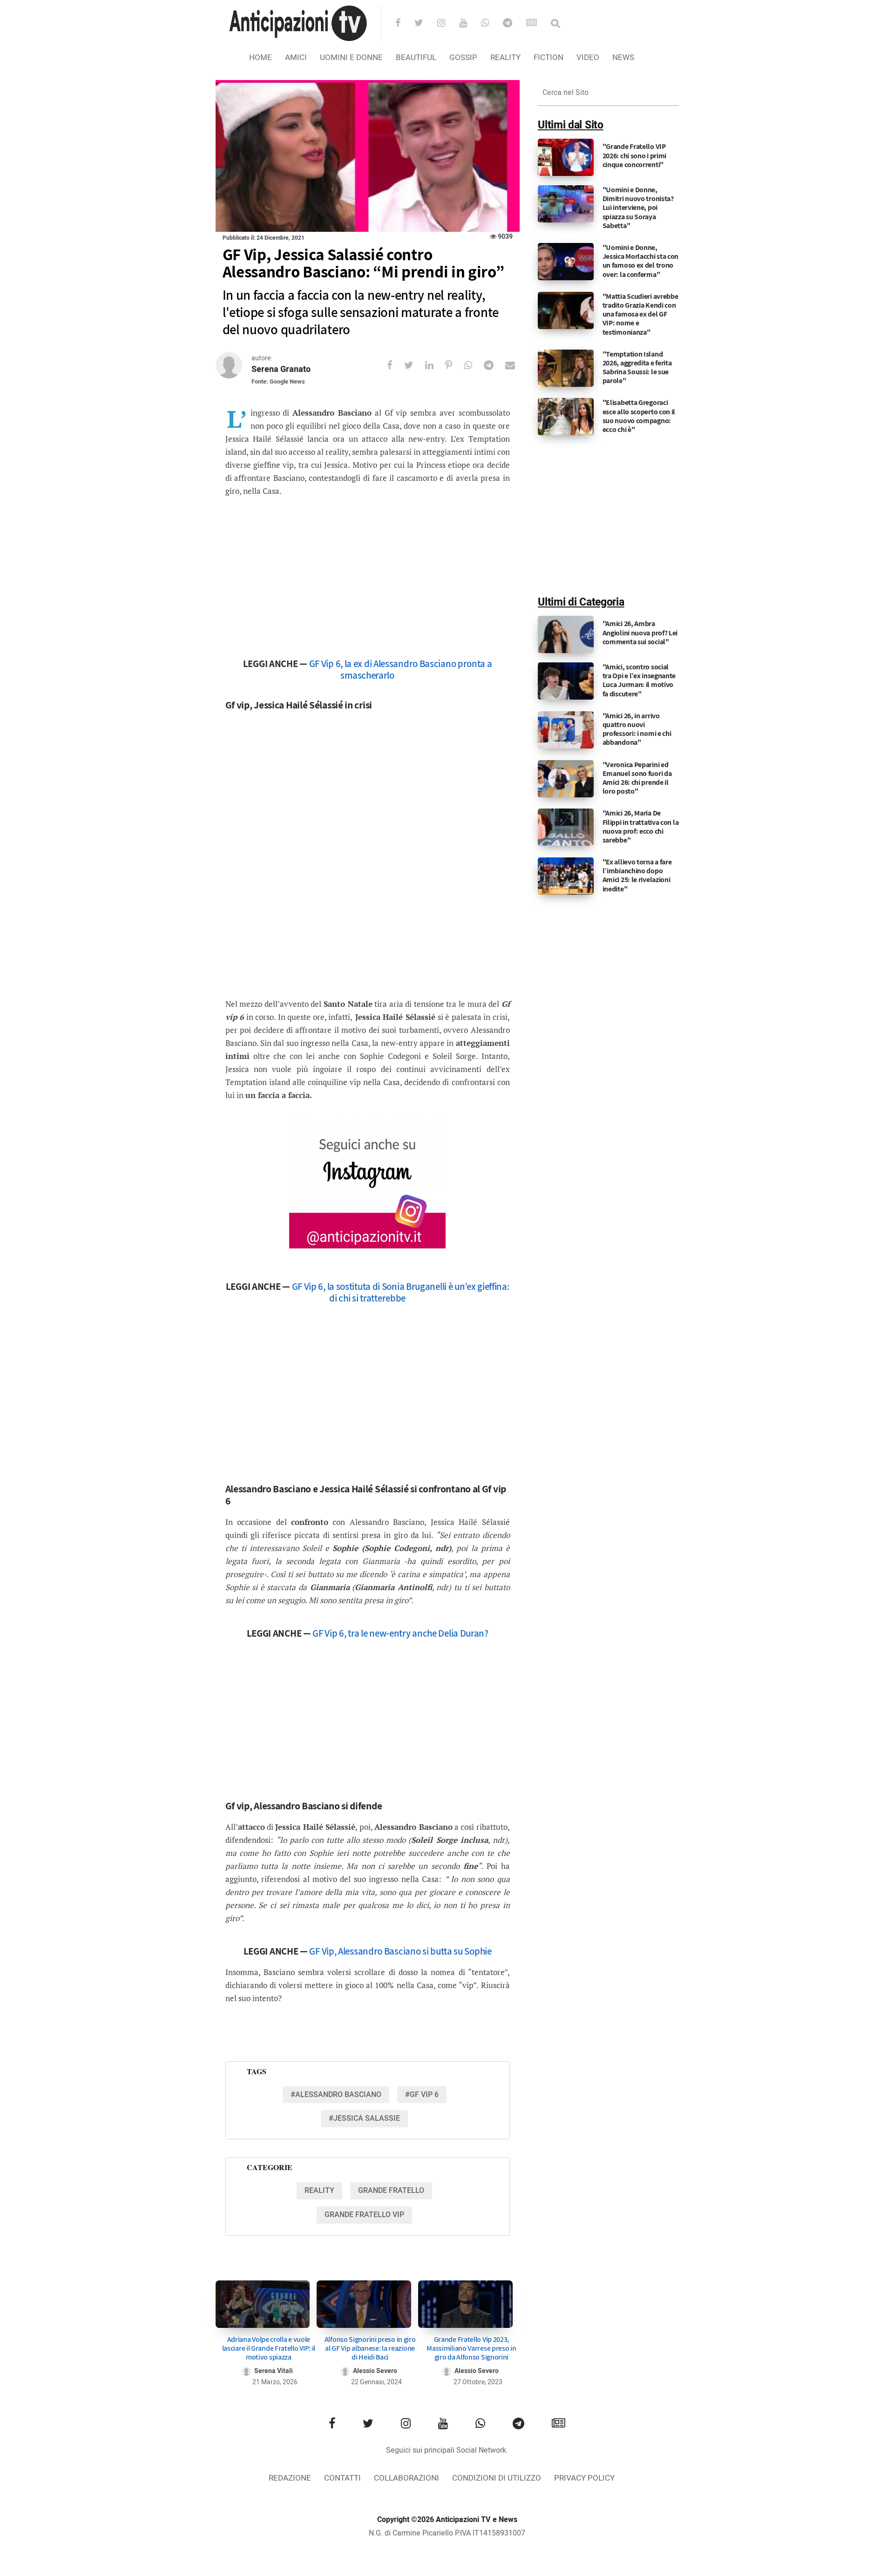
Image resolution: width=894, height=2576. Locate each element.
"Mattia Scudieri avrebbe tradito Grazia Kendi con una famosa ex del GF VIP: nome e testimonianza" (640, 314)
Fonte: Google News (278, 381)
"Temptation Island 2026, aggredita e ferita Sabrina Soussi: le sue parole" (637, 368)
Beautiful (416, 57)
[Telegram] (514, 24)
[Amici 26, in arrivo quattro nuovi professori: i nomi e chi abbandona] (566, 729)
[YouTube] (469, 24)
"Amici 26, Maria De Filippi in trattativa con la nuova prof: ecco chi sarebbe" (641, 826)
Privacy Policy (584, 2478)
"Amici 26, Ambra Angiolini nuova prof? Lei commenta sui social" (640, 632)
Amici (296, 57)
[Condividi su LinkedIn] (435, 365)
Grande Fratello (391, 2191)
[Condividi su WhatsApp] (474, 365)
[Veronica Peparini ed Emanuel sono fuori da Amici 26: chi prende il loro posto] (566, 778)
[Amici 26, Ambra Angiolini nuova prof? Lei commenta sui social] (566, 634)
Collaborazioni (406, 2478)
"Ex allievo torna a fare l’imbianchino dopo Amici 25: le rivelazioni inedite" (637, 875)
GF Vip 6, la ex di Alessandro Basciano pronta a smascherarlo (401, 669)
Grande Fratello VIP (364, 2215)
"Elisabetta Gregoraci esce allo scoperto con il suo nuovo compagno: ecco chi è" (639, 416)
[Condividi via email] (516, 365)
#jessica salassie (364, 2118)
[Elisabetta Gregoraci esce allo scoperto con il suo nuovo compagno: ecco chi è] (566, 417)
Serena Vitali (274, 2371)
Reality (505, 57)
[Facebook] (404, 24)
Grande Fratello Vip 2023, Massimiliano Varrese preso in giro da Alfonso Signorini (471, 2348)
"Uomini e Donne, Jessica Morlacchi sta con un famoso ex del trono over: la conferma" (641, 261)
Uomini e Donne (351, 57)
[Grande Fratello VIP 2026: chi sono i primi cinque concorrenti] (566, 157)
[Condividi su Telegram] (494, 365)
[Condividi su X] (415, 365)
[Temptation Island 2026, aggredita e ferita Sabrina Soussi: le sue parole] (566, 368)
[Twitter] (425, 24)
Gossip (463, 57)
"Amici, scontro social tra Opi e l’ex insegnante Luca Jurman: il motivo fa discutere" (639, 680)
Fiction (549, 57)
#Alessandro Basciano (336, 2095)
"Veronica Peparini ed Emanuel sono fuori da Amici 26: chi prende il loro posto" (637, 778)
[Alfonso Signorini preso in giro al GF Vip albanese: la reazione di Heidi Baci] (364, 2304)
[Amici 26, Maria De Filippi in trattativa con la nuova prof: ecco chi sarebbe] (566, 827)
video (588, 57)
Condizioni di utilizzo (497, 2478)
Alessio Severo (375, 2371)
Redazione (290, 2478)
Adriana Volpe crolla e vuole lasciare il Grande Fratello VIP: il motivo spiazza (269, 2348)
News (623, 57)
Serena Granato (281, 369)
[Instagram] (447, 24)
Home (261, 57)
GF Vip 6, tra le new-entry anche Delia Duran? (400, 1633)
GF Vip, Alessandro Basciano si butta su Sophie (400, 1951)
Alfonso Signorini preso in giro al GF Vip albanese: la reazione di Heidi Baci (370, 2348)
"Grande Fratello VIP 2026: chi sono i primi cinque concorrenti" (634, 155)
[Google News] (538, 24)
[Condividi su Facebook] (396, 365)
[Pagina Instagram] (367, 1183)
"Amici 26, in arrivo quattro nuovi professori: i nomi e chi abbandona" (637, 729)
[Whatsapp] (491, 24)
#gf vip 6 (422, 2095)
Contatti (342, 2478)
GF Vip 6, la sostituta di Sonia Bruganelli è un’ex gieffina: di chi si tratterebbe (401, 1292)
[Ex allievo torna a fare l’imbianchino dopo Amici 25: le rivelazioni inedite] (566, 876)
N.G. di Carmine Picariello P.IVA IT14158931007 (447, 2533)
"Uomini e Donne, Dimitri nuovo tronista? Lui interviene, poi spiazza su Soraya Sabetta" (638, 208)
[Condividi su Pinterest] (454, 365)
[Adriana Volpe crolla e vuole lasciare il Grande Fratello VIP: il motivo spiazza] (263, 2304)
